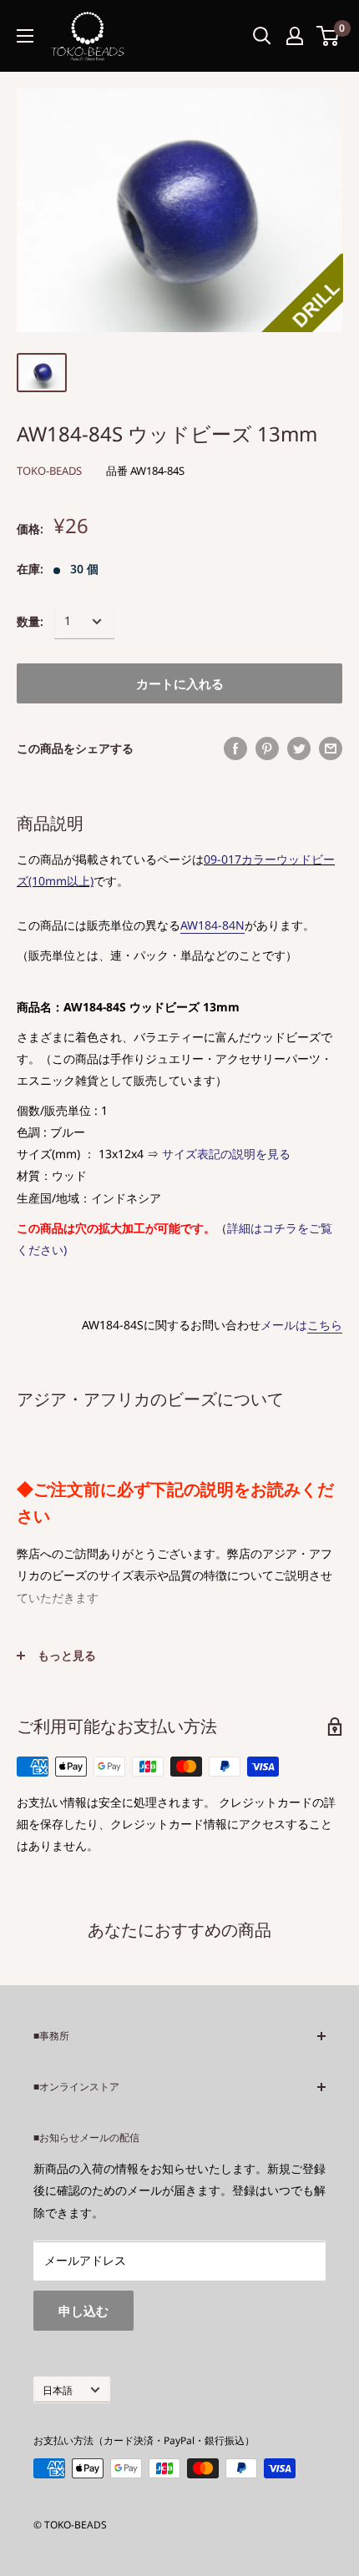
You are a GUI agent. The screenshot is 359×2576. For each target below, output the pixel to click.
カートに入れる (180, 683)
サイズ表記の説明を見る (226, 1154)
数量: (30, 621)
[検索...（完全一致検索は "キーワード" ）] (262, 36)
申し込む (83, 2311)
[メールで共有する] (331, 749)
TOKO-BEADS (49, 471)
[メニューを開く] (25, 36)
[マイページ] (295, 36)
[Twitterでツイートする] (299, 749)
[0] (329, 36)
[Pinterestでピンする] (267, 749)
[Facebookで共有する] (235, 749)
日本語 (58, 2390)
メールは (301, 1325)
